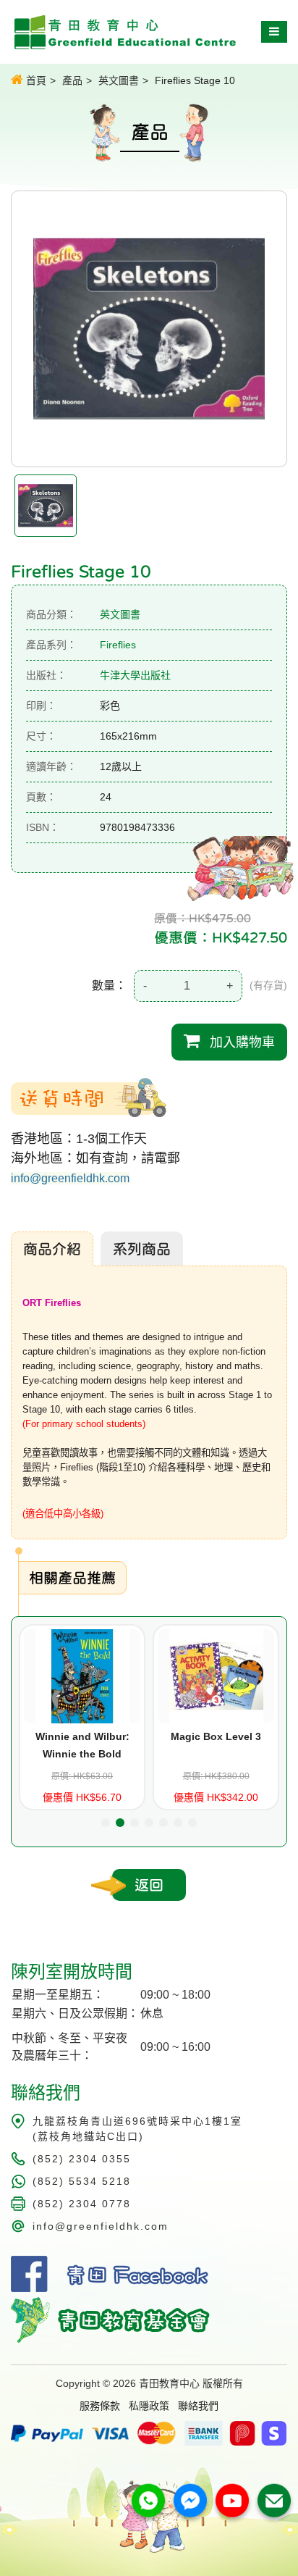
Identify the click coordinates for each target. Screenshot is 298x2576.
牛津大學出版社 (135, 675)
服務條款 (100, 2406)
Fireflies (118, 645)
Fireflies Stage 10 (195, 80)
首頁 (35, 80)
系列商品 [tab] (142, 1249)
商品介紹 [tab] (52, 1249)
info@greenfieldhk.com (70, 1178)
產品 (72, 80)
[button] (106, 1823)
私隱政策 (149, 2406)
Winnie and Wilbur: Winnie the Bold (82, 1745)
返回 (149, 1885)
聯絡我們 (198, 2406)
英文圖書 (119, 80)
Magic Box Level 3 (216, 1736)
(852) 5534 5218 (82, 2181)
